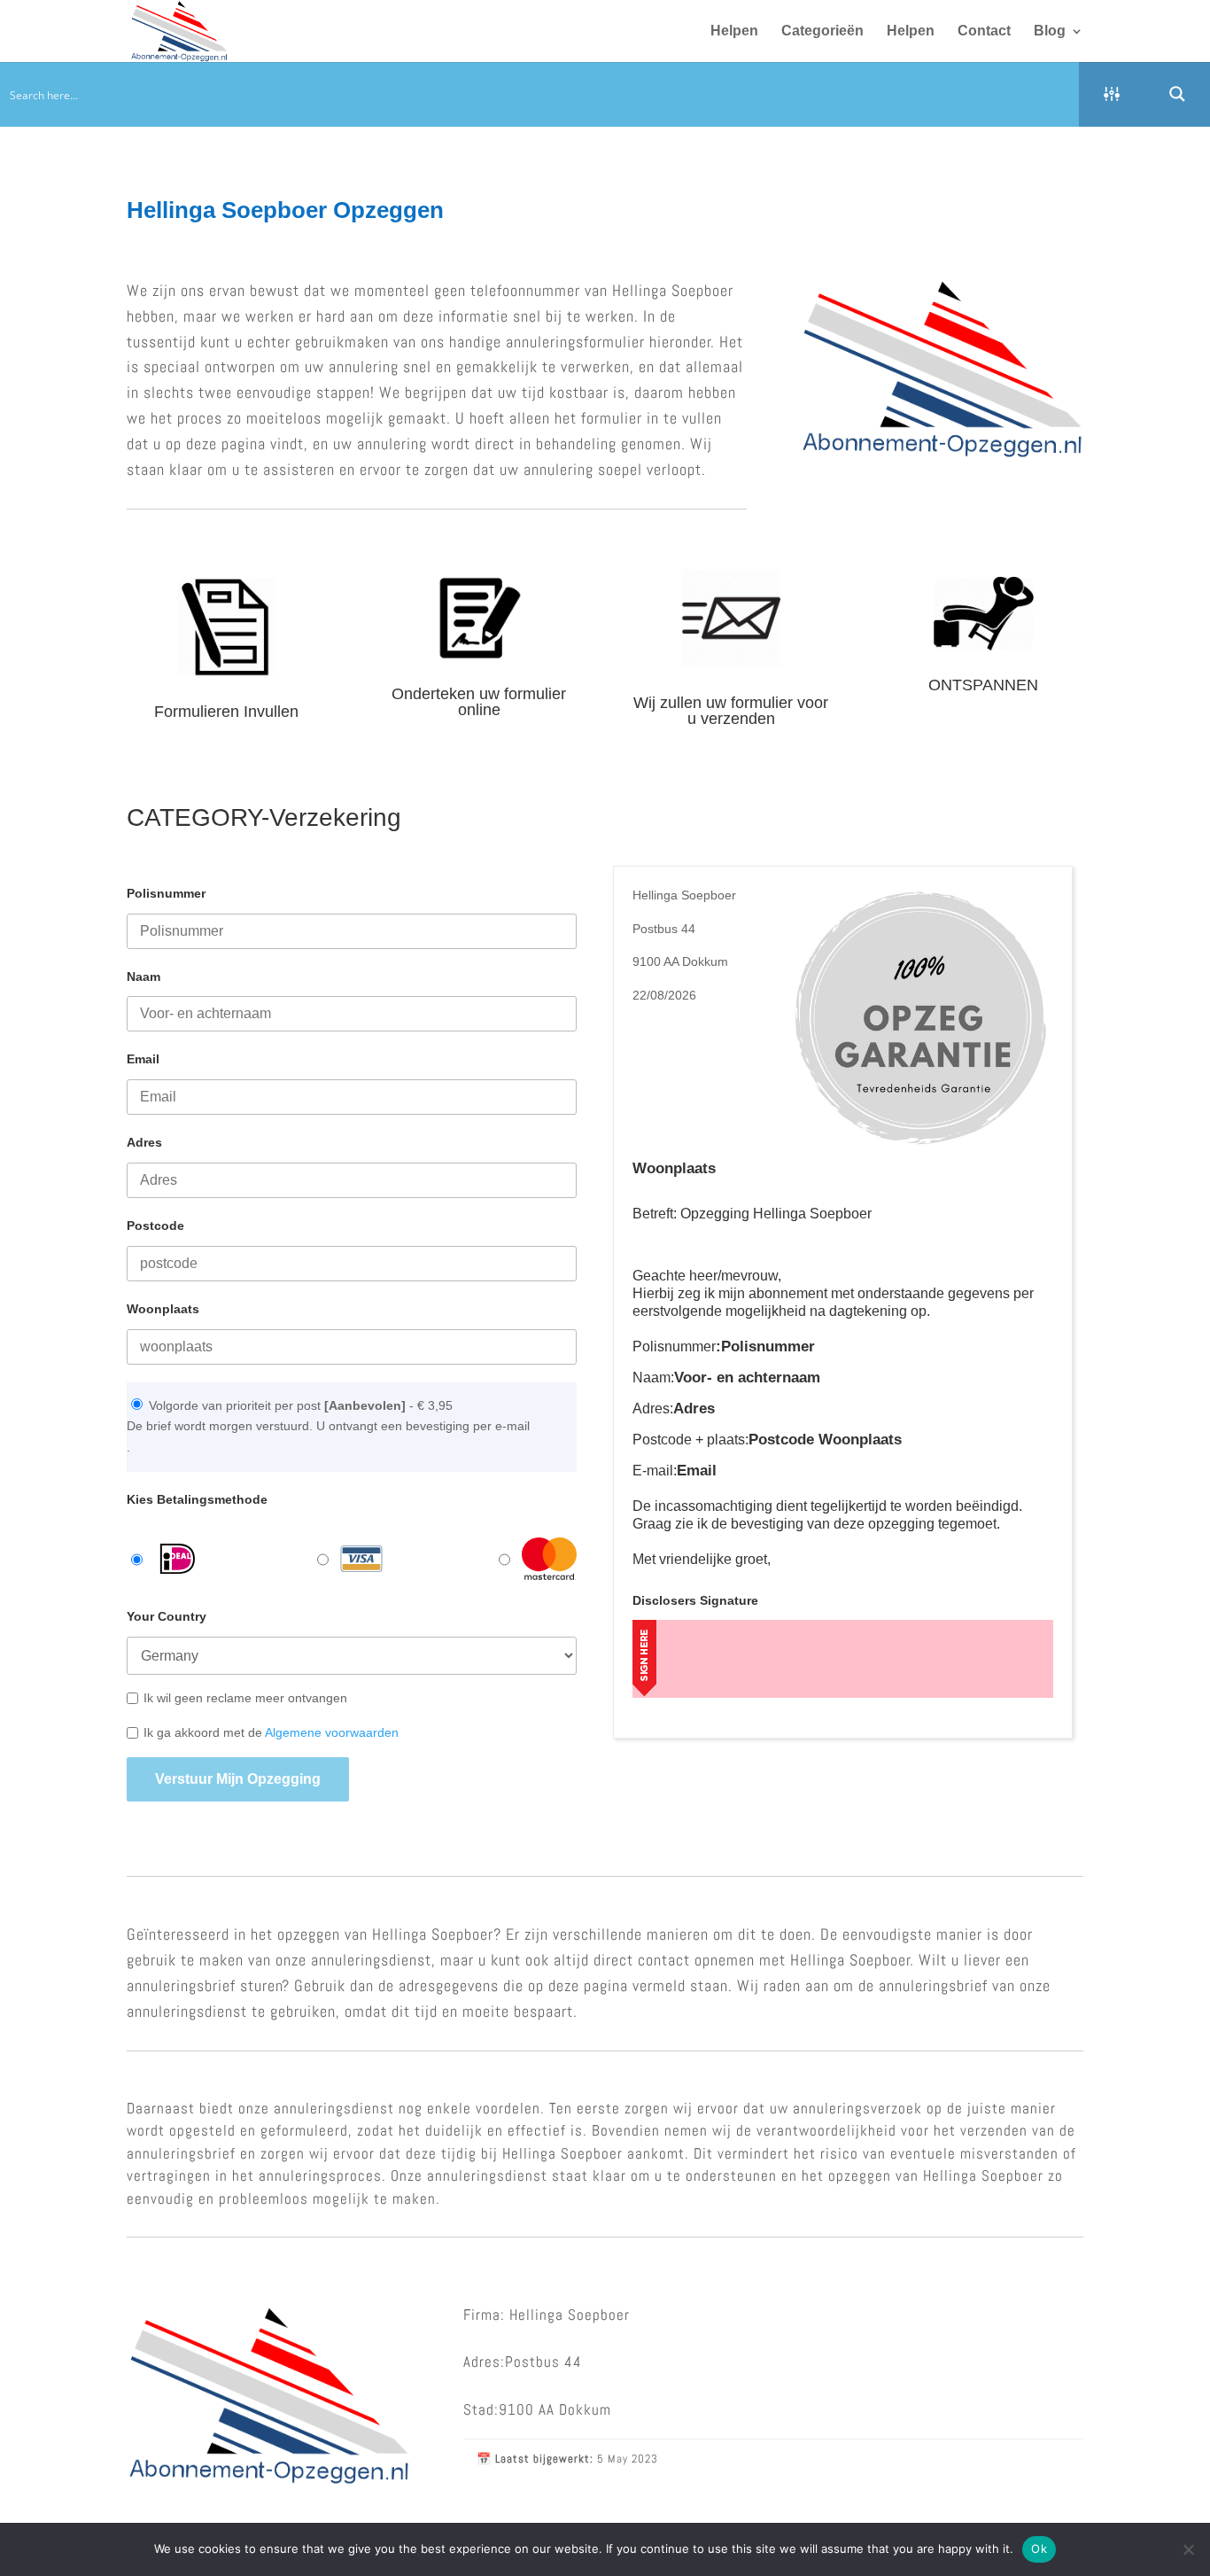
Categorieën (822, 31)
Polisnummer (166, 893)
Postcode (155, 1226)
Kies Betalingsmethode (197, 1499)
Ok (1039, 2549)
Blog (1050, 31)
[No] (1188, 2549)
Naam (143, 977)
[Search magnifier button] (1177, 94)
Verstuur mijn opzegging (238, 1779)
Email (143, 1059)
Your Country (167, 1616)
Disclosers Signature (695, 1600)
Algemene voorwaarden (332, 1732)
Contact (984, 31)
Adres (144, 1142)
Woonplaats (163, 1309)
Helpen (734, 31)
